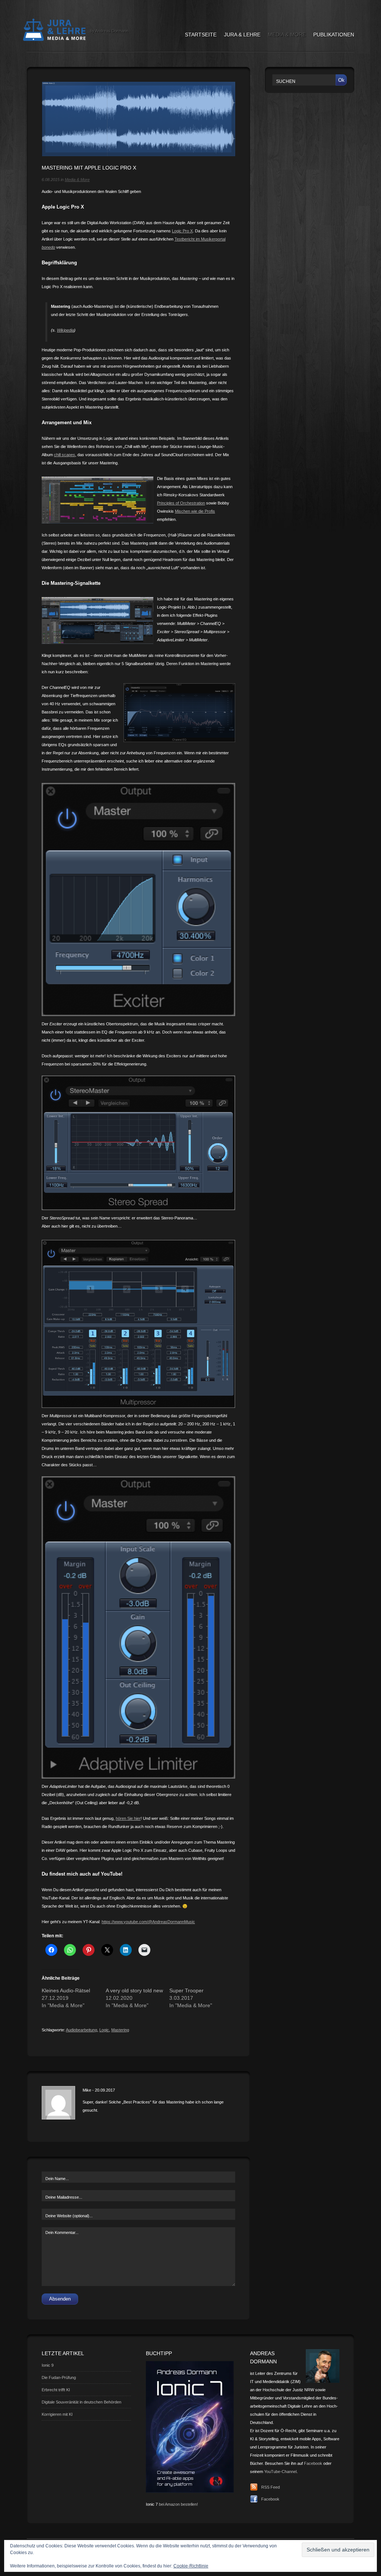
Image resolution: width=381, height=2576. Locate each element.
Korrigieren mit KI (57, 2414)
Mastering (120, 2030)
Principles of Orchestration (181, 503)
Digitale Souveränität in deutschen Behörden (81, 2402)
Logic (104, 2030)
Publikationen (334, 35)
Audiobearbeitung (81, 2030)
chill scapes (65, 455)
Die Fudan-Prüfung (59, 2377)
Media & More (287, 35)
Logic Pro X (182, 231)
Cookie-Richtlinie (191, 2566)
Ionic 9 (48, 2365)
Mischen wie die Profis (195, 511)
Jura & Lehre (242, 35)
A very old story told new (134, 1990)
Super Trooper (186, 1990)
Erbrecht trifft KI (56, 2390)
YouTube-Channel (280, 2472)
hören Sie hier (128, 1818)
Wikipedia (65, 330)
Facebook (313, 2463)
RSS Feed (270, 2487)
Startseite (201, 35)
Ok (341, 80)
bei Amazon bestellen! (178, 2504)
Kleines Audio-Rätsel (66, 1990)
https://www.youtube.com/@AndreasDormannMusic (148, 1922)
